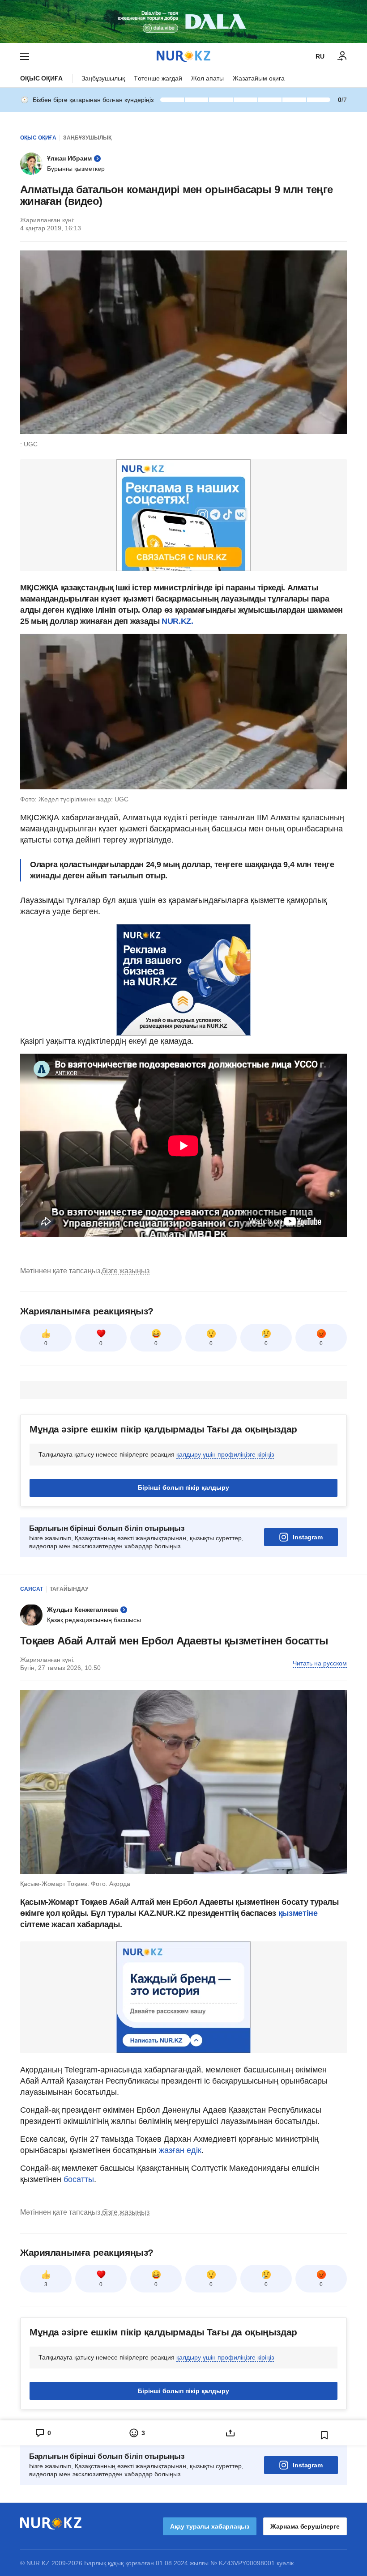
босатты (79, 2179)
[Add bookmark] (324, 2435)
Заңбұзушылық (103, 78)
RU (320, 56)
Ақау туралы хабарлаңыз (210, 2526)
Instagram (308, 1537)
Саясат (32, 1589)
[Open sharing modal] (230, 2433)
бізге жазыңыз (126, 1271)
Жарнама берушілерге (305, 2526)
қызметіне (298, 1913)
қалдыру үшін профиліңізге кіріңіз (225, 1454)
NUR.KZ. (176, 621)
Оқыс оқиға (41, 78)
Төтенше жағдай (158, 78)
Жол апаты (207, 78)
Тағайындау (69, 1589)
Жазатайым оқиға (259, 78)
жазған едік (180, 2150)
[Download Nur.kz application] (183, 21)
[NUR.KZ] (183, 56)
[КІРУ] (342, 56)
